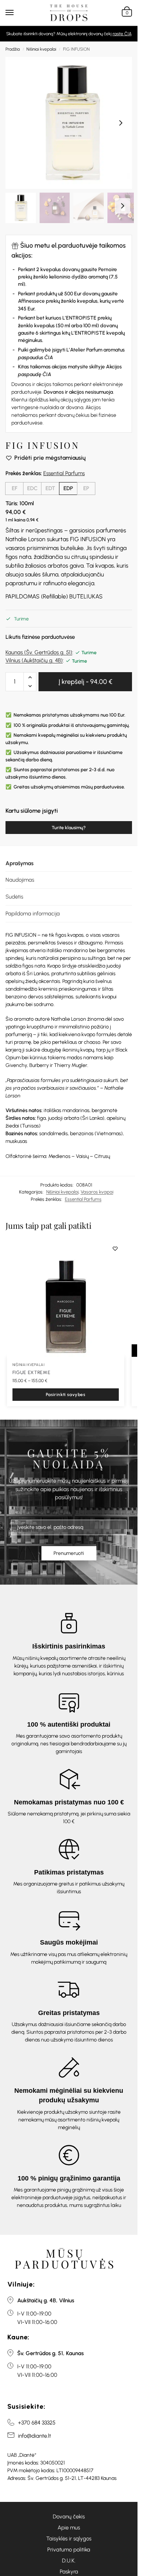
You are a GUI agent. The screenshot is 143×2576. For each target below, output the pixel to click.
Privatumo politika (69, 2550)
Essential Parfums (64, 473)
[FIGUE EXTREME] (66, 1298)
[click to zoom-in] (71, 123)
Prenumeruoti (69, 1553)
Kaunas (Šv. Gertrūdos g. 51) (39, 652)
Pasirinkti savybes (66, 1395)
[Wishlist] (115, 1249)
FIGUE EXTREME (31, 1372)
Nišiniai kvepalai (41, 49)
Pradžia (13, 49)
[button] (126, 13)
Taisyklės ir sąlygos (69, 2539)
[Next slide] (121, 123)
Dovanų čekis (69, 2517)
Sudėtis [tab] (14, 897)
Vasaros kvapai (97, 1192)
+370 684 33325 (37, 2423)
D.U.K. (69, 2561)
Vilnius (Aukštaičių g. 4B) (34, 660)
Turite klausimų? (69, 828)
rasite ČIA (122, 34)
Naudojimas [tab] (20, 880)
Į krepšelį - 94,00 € (85, 682)
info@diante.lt (34, 2436)
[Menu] (16, 13)
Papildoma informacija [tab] (33, 914)
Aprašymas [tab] (19, 863)
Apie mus (69, 2528)
